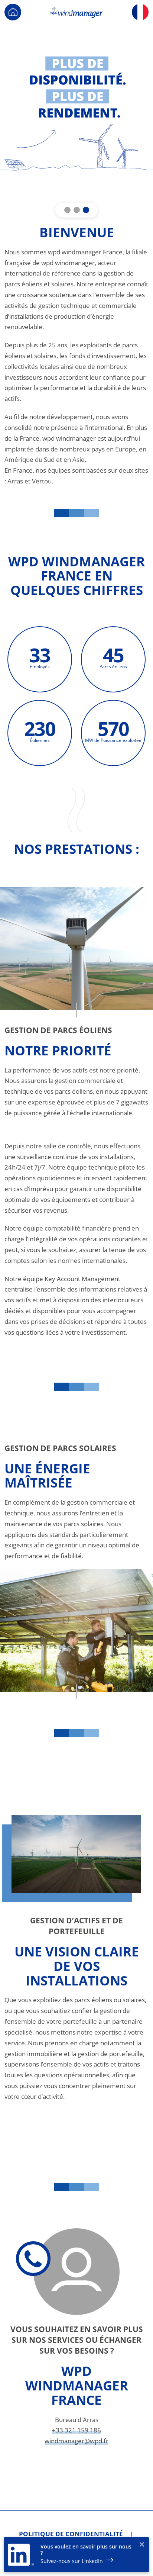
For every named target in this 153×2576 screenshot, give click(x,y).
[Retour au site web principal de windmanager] (13, 11)
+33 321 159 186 (76, 2430)
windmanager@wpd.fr (76, 2441)
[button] (67, 210)
